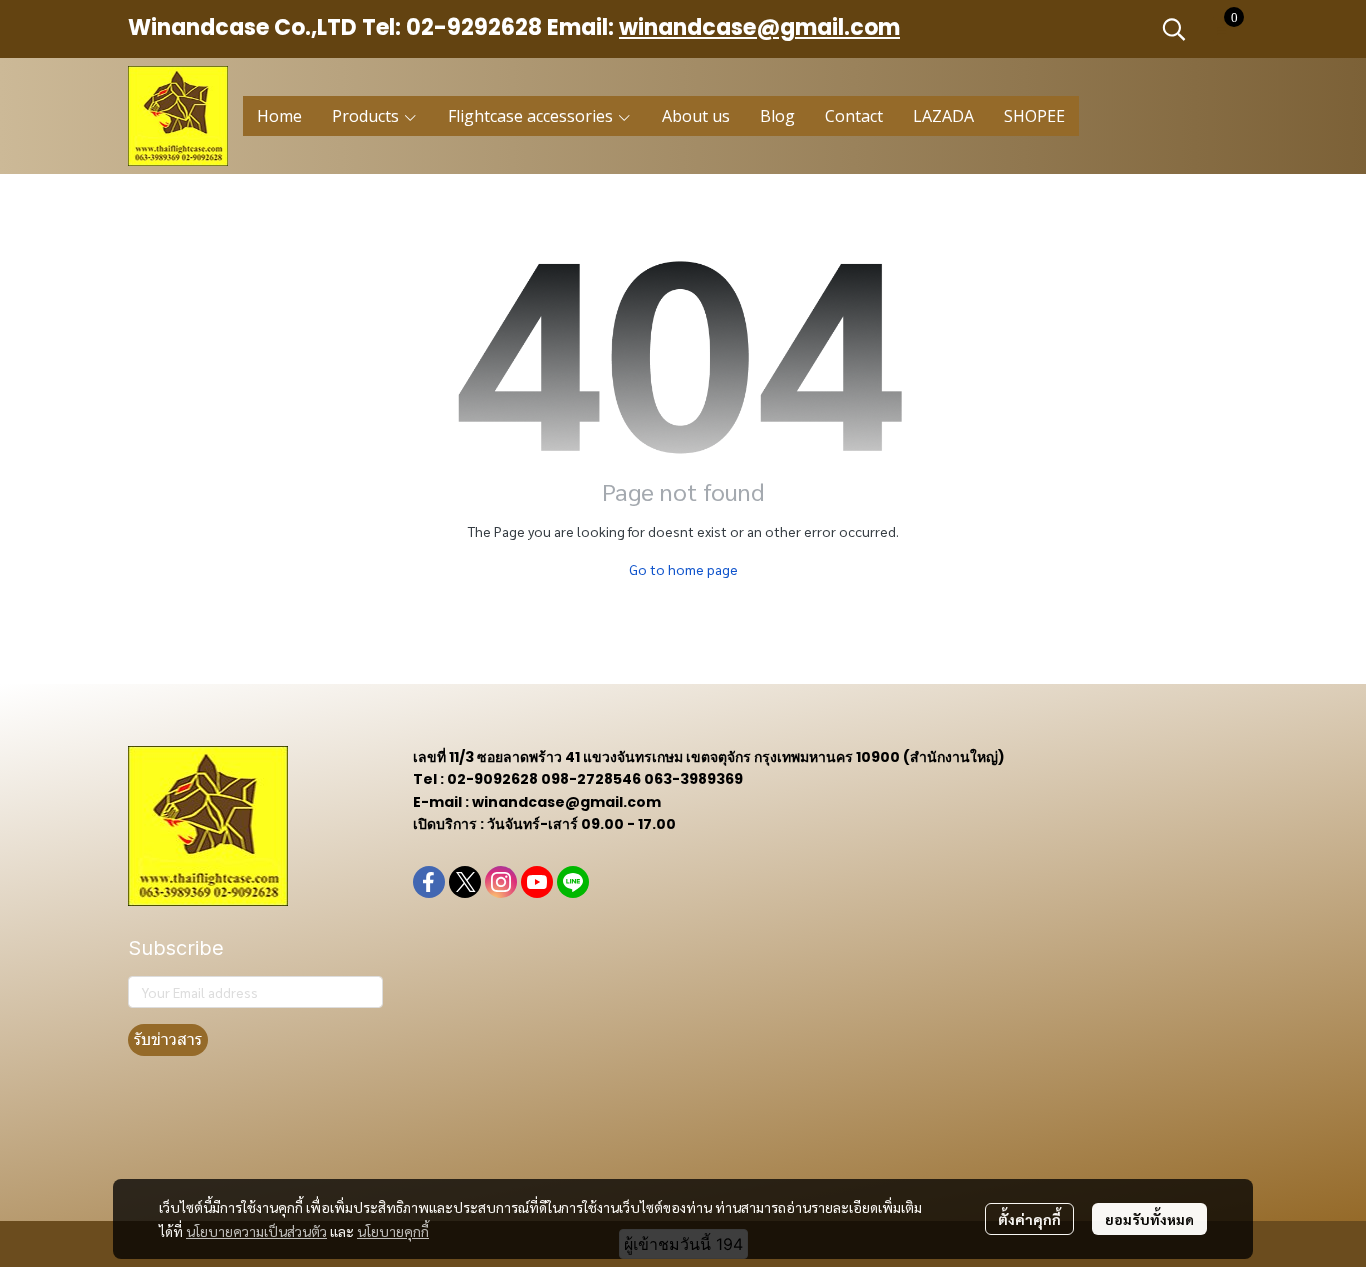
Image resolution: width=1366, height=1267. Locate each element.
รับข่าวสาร (168, 1039)
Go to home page (683, 569)
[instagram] (501, 882)
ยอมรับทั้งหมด (1149, 1219)
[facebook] (429, 882)
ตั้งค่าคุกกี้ (1029, 1219)
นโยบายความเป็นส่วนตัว (256, 1231)
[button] (1174, 29)
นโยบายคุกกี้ (393, 1231)
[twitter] (465, 882)
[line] (573, 882)
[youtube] (537, 882)
